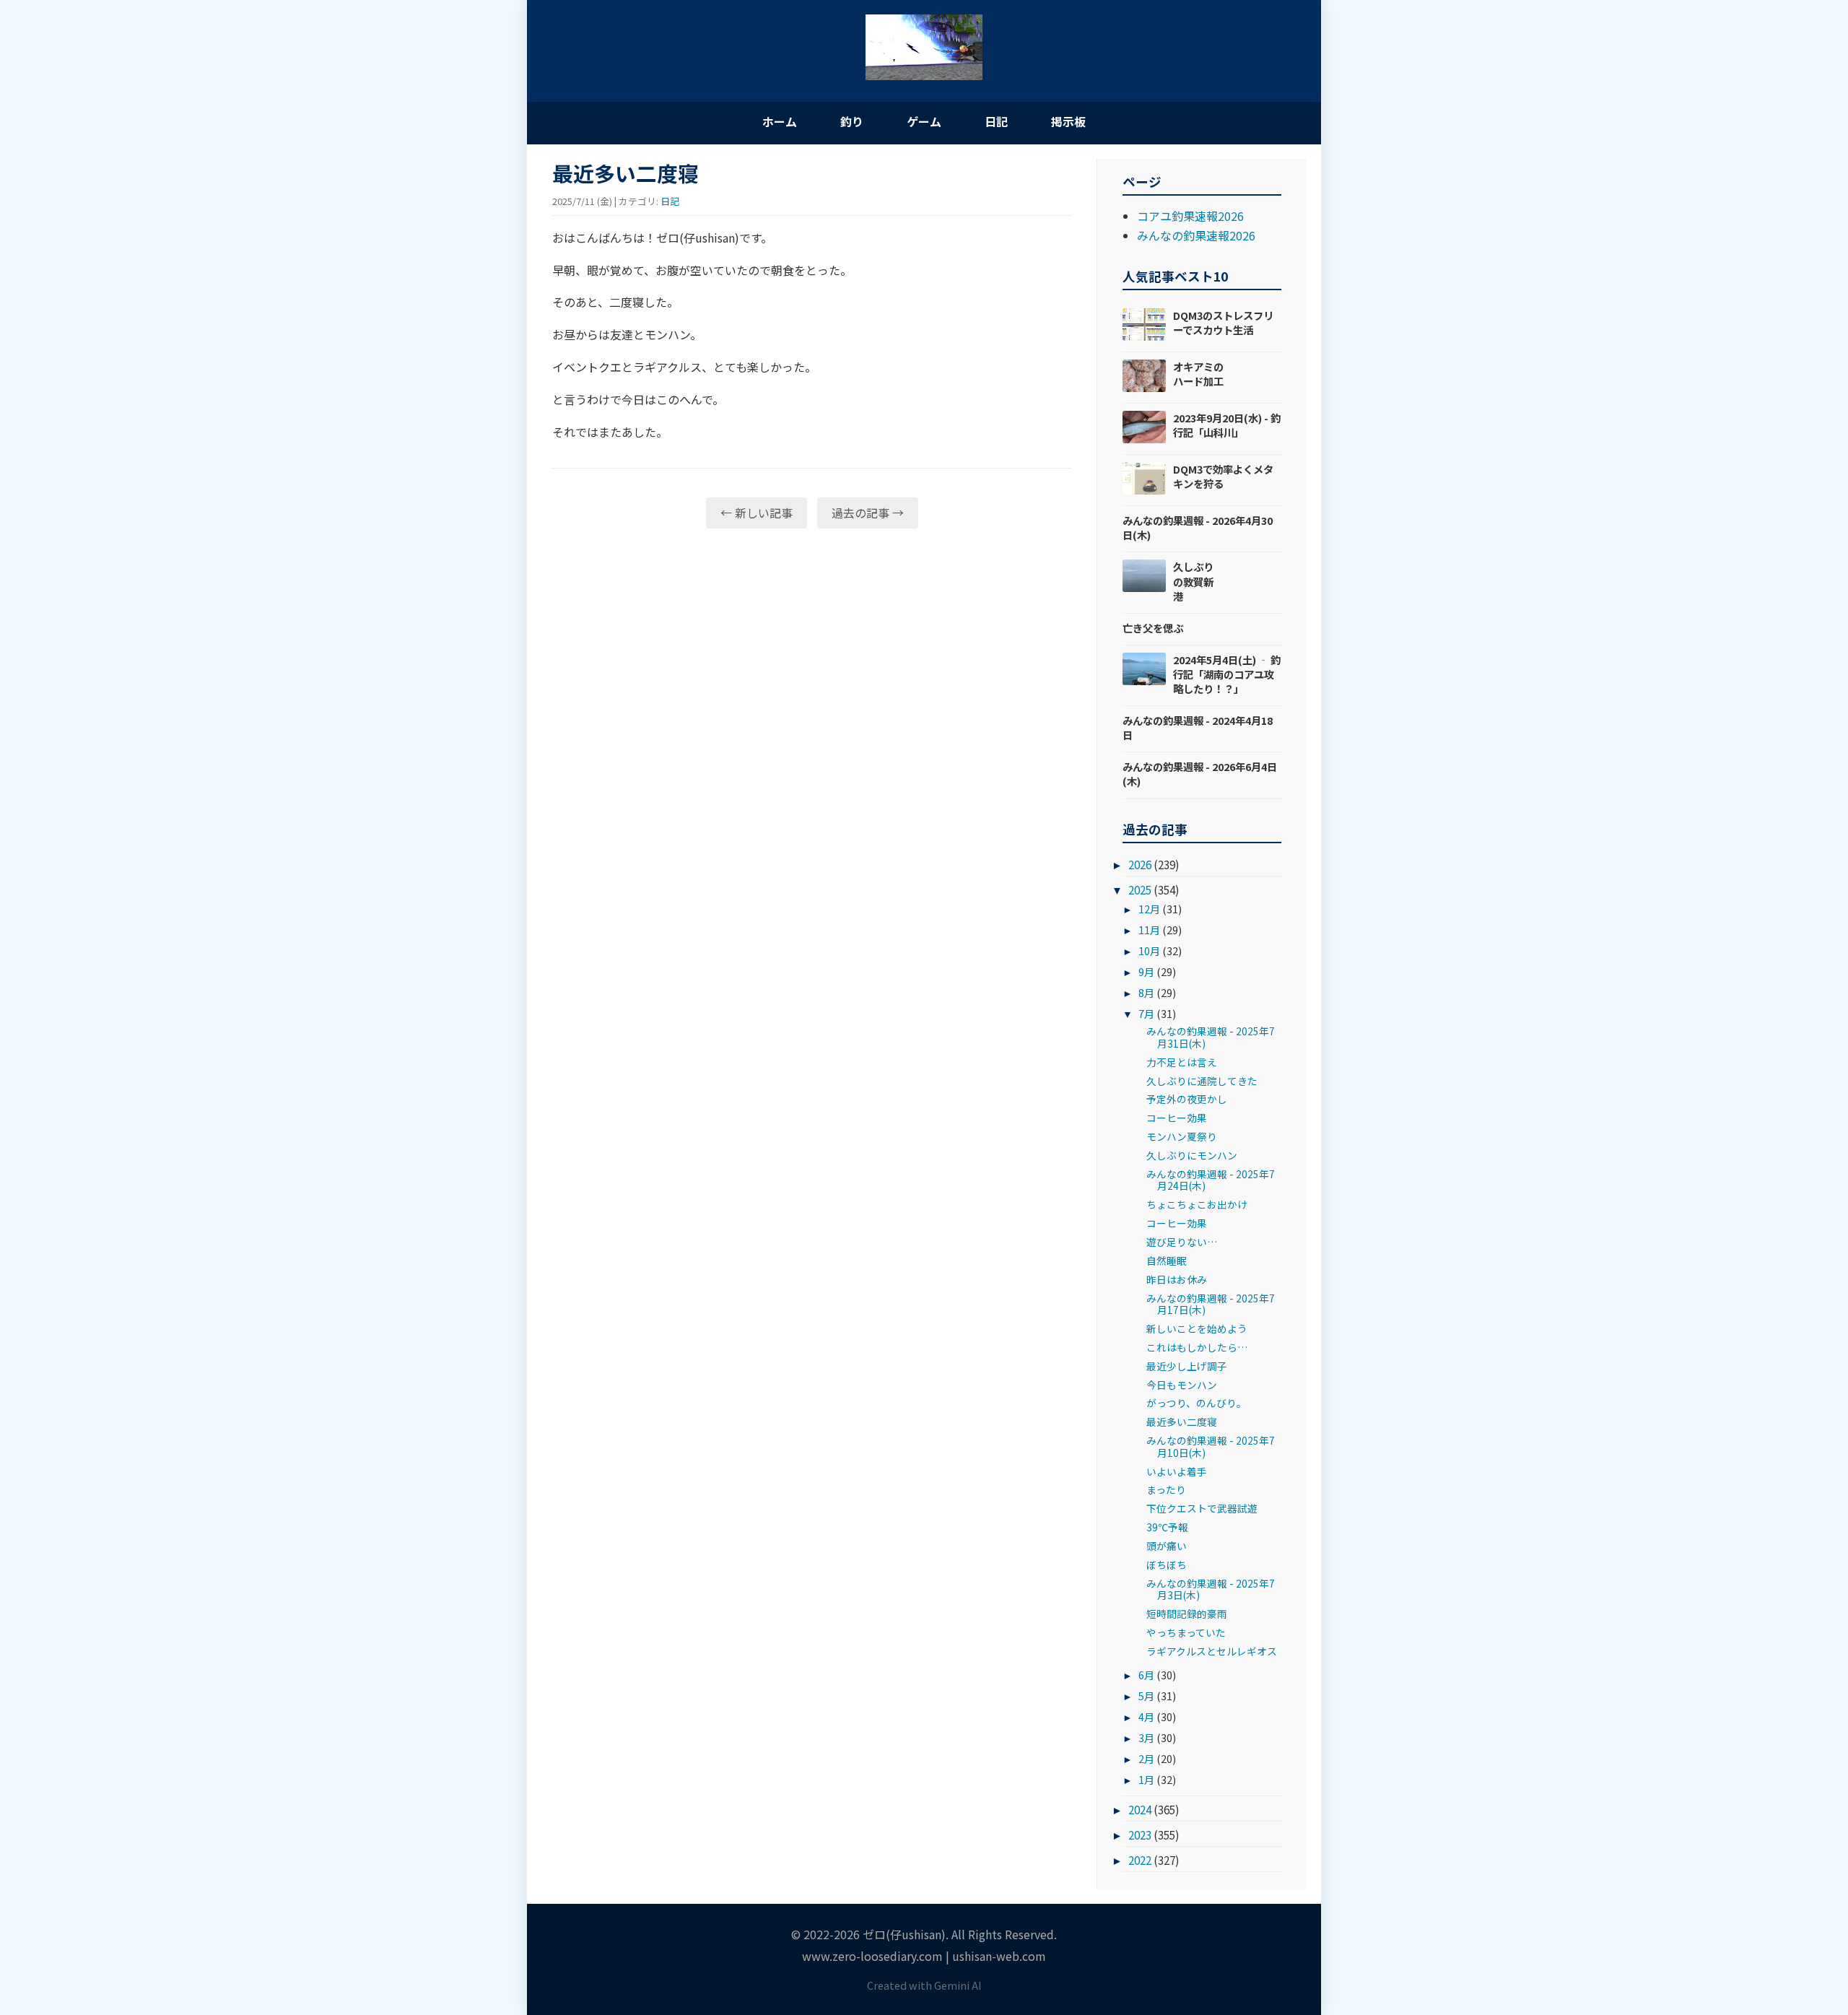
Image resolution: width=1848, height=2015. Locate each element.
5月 (1146, 1696)
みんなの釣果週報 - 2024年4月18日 (1198, 727)
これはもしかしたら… (1197, 1347)
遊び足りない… (1182, 1242)
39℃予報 (1167, 1527)
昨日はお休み (1177, 1279)
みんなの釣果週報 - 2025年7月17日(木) (1211, 1304)
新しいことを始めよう (1197, 1328)
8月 (1146, 992)
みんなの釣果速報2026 (1196, 235)
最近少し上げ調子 (1187, 1366)
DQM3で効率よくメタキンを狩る (1223, 476)
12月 (1149, 909)
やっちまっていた (1186, 1632)
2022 (1140, 1860)
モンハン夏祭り (1182, 1136)
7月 (1146, 1013)
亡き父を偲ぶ (1153, 628)
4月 (1146, 1716)
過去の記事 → (868, 513)
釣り (852, 121)
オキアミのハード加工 (1198, 374)
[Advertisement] (812, 651)
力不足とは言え (1182, 1062)
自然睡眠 (1167, 1261)
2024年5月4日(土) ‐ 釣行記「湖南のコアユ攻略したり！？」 (1227, 674)
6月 (1146, 1675)
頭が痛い (1167, 1546)
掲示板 (1068, 121)
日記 (996, 121)
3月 (1146, 1737)
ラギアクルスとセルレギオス (1212, 1651)
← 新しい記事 (757, 513)
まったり (1166, 1489)
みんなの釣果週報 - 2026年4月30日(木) (1198, 527)
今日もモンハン (1182, 1385)
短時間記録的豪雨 (1187, 1614)
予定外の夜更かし (1187, 1099)
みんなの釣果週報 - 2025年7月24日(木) (1211, 1180)
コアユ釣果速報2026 (1190, 216)
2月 (1146, 1758)
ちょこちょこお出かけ (1197, 1204)
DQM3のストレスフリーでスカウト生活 (1223, 322)
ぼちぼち (1167, 1564)
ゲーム (924, 121)
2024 (1140, 1809)
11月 (1149, 930)
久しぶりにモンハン (1192, 1155)
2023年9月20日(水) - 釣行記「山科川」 (1227, 425)
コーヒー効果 (1177, 1118)
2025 (1140, 889)
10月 (1149, 950)
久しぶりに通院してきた (1202, 1081)
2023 (1140, 1835)
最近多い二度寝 (1182, 1422)
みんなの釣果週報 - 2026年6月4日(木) (1200, 774)
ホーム (780, 121)
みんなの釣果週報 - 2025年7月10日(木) (1211, 1446)
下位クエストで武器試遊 (1202, 1508)
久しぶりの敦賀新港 (1193, 581)
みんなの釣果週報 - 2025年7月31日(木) (1211, 1037)
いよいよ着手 (1177, 1471)
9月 (1146, 971)
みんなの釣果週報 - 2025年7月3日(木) (1211, 1589)
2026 (1140, 864)
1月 (1146, 1779)
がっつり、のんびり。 (1197, 1403)
